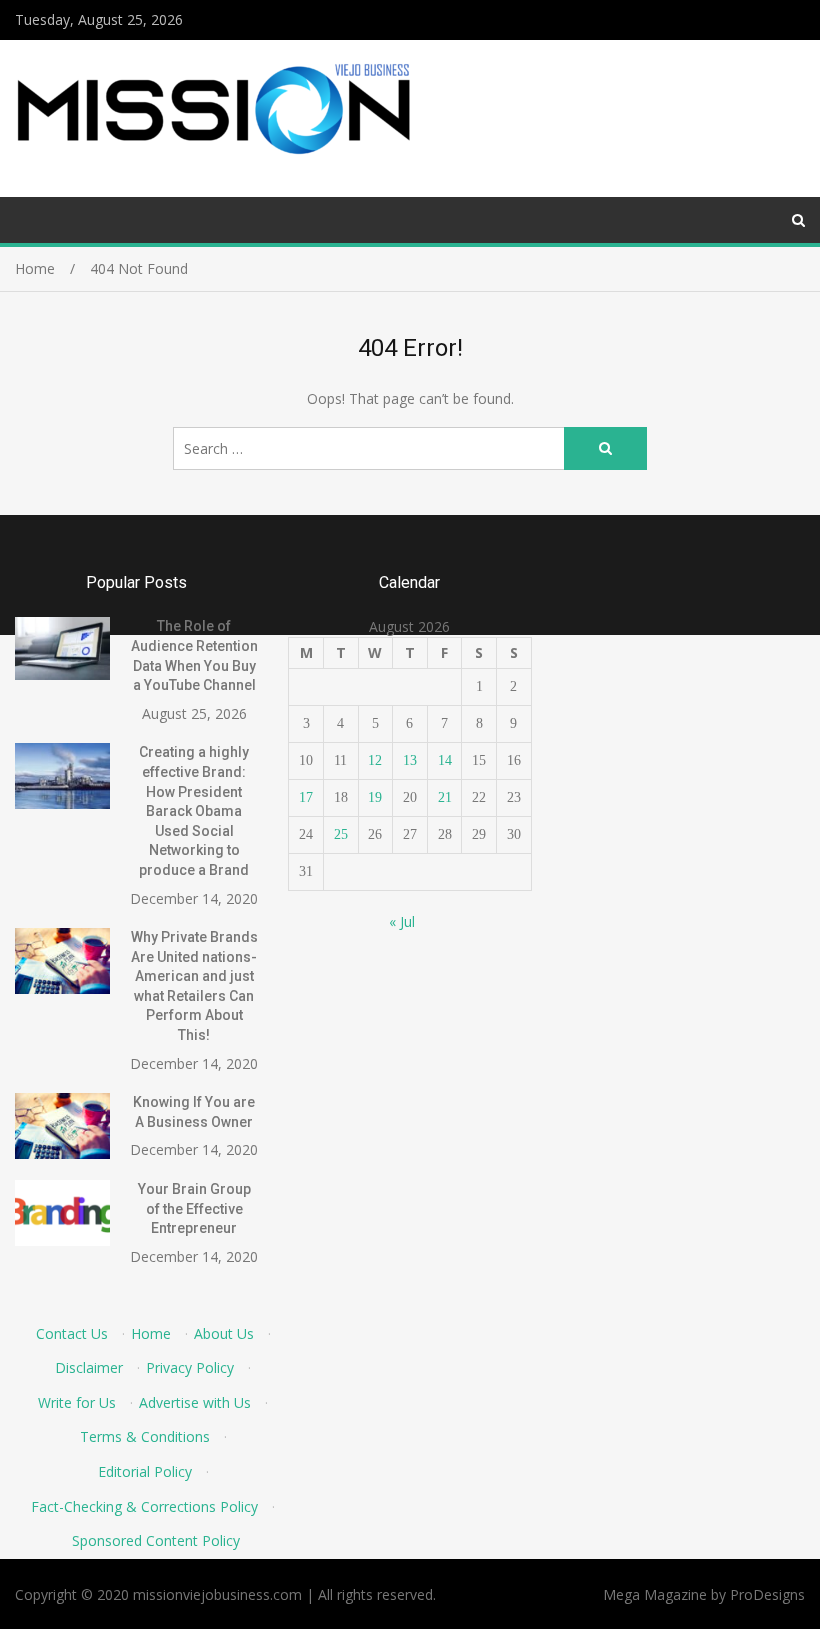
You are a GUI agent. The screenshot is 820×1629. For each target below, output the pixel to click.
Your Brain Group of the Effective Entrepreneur (194, 1208)
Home (151, 1333)
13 (410, 760)
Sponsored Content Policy (156, 1540)
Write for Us (77, 1402)
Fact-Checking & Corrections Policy (144, 1506)
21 (445, 797)
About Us (224, 1333)
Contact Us (72, 1333)
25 (341, 834)
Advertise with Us (195, 1402)
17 (306, 797)
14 (445, 760)
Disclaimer (89, 1367)
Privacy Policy (190, 1367)
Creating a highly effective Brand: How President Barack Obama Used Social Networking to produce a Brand (194, 811)
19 (375, 797)
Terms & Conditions (145, 1436)
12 (375, 760)
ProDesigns (767, 1594)
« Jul (402, 921)
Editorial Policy (145, 1471)
